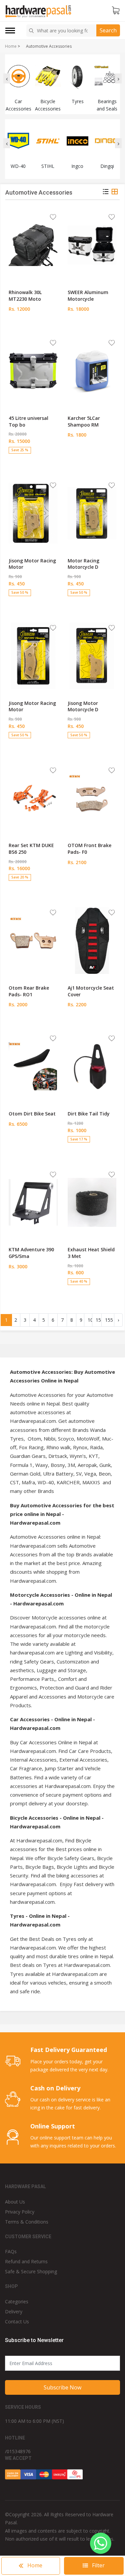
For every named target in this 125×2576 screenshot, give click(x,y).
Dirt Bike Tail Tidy (89, 1114)
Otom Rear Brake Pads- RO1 (29, 991)
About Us (15, 2202)
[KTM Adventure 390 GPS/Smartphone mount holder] (33, 1202)
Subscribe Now (62, 2387)
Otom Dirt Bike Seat (32, 1114)
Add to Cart (33, 321)
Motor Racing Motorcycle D (83, 564)
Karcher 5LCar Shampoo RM (84, 421)
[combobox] (62, 31)
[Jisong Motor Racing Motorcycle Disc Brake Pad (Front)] (33, 656)
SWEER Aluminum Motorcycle (88, 296)
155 (109, 1320)
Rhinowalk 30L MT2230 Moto (25, 296)
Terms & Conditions (27, 2222)
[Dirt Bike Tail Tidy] (92, 1066)
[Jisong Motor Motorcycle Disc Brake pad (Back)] (92, 656)
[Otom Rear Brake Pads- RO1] (33, 941)
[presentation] (7, 78)
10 (90, 1320)
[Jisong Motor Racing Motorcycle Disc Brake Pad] (33, 513)
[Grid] (115, 193)
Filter (98, 2565)
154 (100, 1320)
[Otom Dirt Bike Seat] (33, 1066)
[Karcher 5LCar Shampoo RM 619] (92, 371)
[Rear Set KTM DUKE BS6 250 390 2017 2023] (33, 798)
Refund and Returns (26, 2261)
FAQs (11, 2251)
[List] (106, 193)
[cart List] (116, 11)
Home (11, 46)
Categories (17, 2301)
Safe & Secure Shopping (31, 2271)
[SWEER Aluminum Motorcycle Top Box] (92, 245)
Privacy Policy (20, 2212)
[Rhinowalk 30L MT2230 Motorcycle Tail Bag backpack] (33, 245)
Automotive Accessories (49, 46)
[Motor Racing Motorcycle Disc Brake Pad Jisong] (92, 513)
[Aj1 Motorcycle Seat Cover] (92, 941)
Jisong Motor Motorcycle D (83, 706)
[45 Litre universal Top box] (33, 371)
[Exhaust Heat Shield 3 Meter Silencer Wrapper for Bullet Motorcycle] (92, 1202)
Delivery (14, 2311)
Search (108, 30)
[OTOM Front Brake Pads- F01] (92, 798)
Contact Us (17, 2322)
